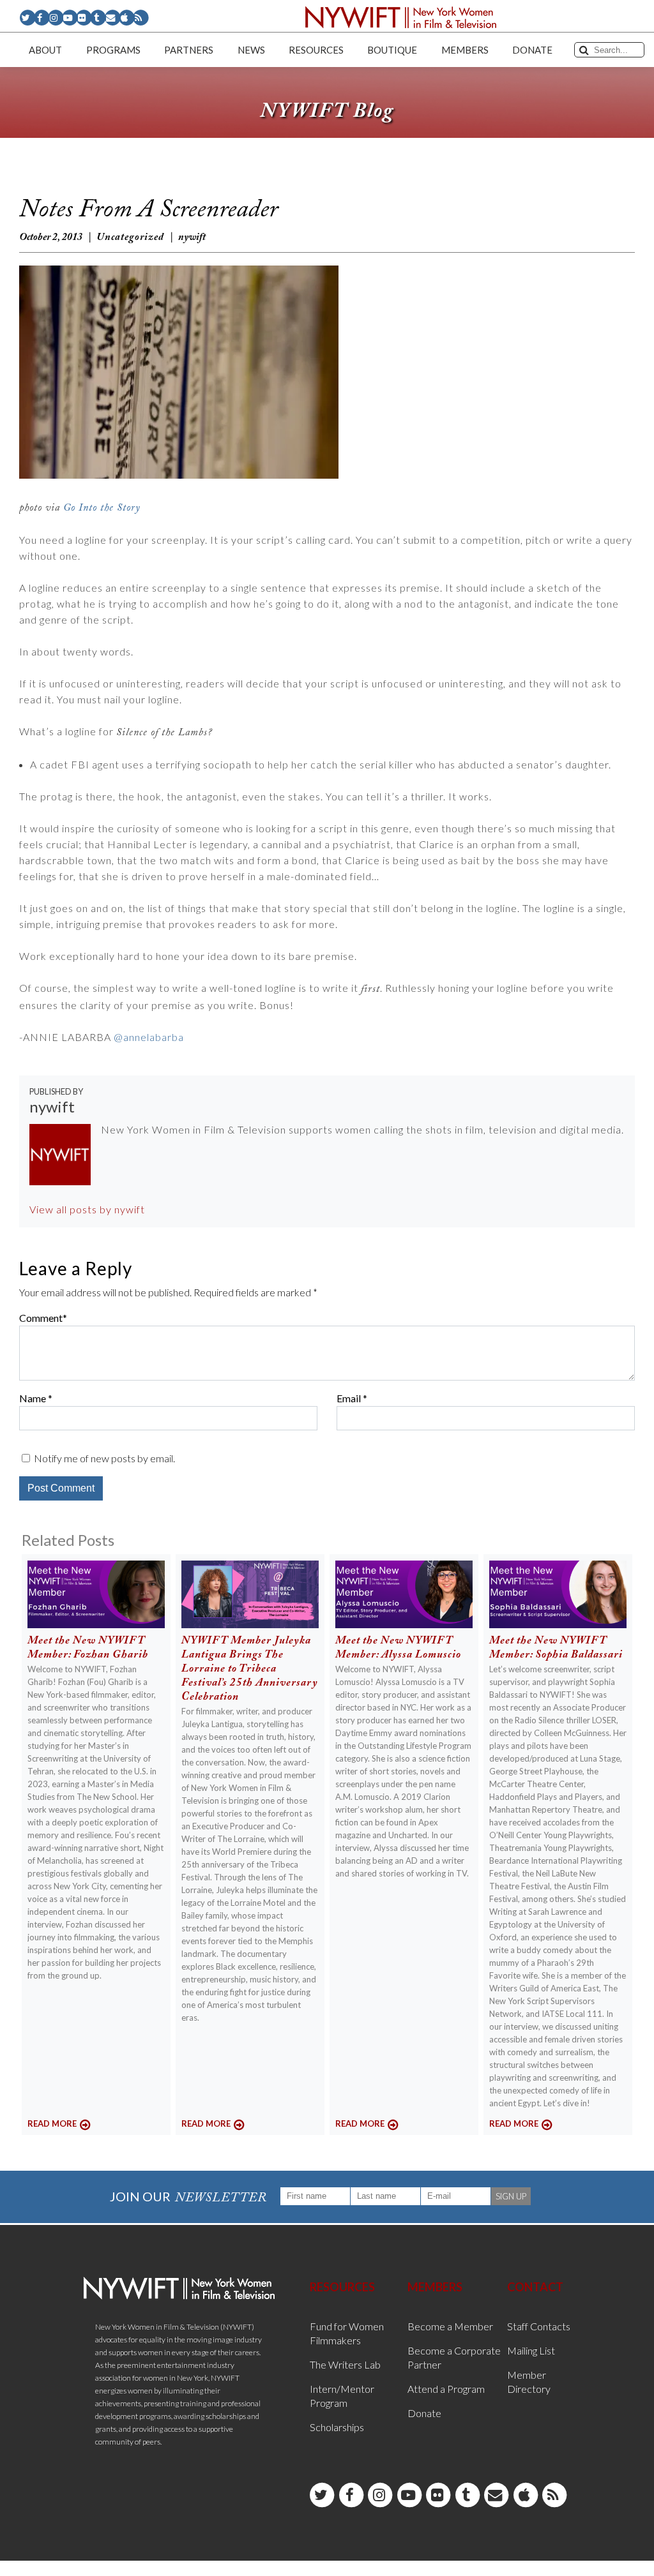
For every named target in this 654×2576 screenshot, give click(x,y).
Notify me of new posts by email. (104, 1458)
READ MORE (52, 2123)
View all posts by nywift (87, 1209)
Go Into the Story (102, 508)
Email (349, 1398)
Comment (41, 1318)
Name (33, 1398)
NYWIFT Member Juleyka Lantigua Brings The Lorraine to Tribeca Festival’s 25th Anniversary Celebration (250, 1669)
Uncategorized (130, 237)
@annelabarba (149, 1037)
